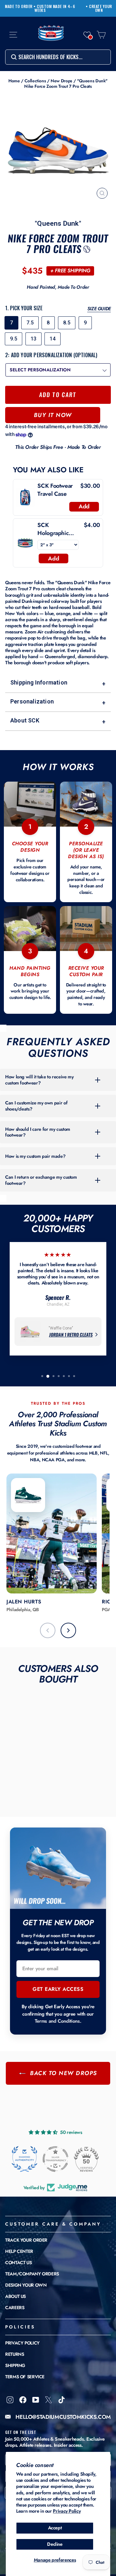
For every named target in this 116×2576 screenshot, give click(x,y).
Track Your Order (26, 2240)
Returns (15, 2354)
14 (53, 339)
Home (14, 81)
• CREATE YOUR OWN (99, 8)
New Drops (61, 81)
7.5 (30, 323)
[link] (25, 497)
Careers (15, 2308)
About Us (15, 2296)
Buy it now (53, 415)
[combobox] (58, 57)
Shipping (15, 2365)
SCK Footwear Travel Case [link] (55, 490)
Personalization (58, 702)
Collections (35, 81)
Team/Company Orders (32, 2274)
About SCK (58, 721)
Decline (55, 2544)
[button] (87, 35)
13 (34, 339)
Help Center (19, 2251)
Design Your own (26, 2285)
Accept (55, 2528)
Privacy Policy (67, 2511)
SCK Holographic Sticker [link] (53, 529)
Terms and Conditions (57, 2021)
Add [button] (84, 506)
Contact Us (18, 2263)
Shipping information (58, 683)
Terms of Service (25, 2377)
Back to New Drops (63, 2073)
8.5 (67, 323)
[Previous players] (48, 1630)
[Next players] (68, 1630)
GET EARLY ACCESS (58, 1989)
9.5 (14, 339)
